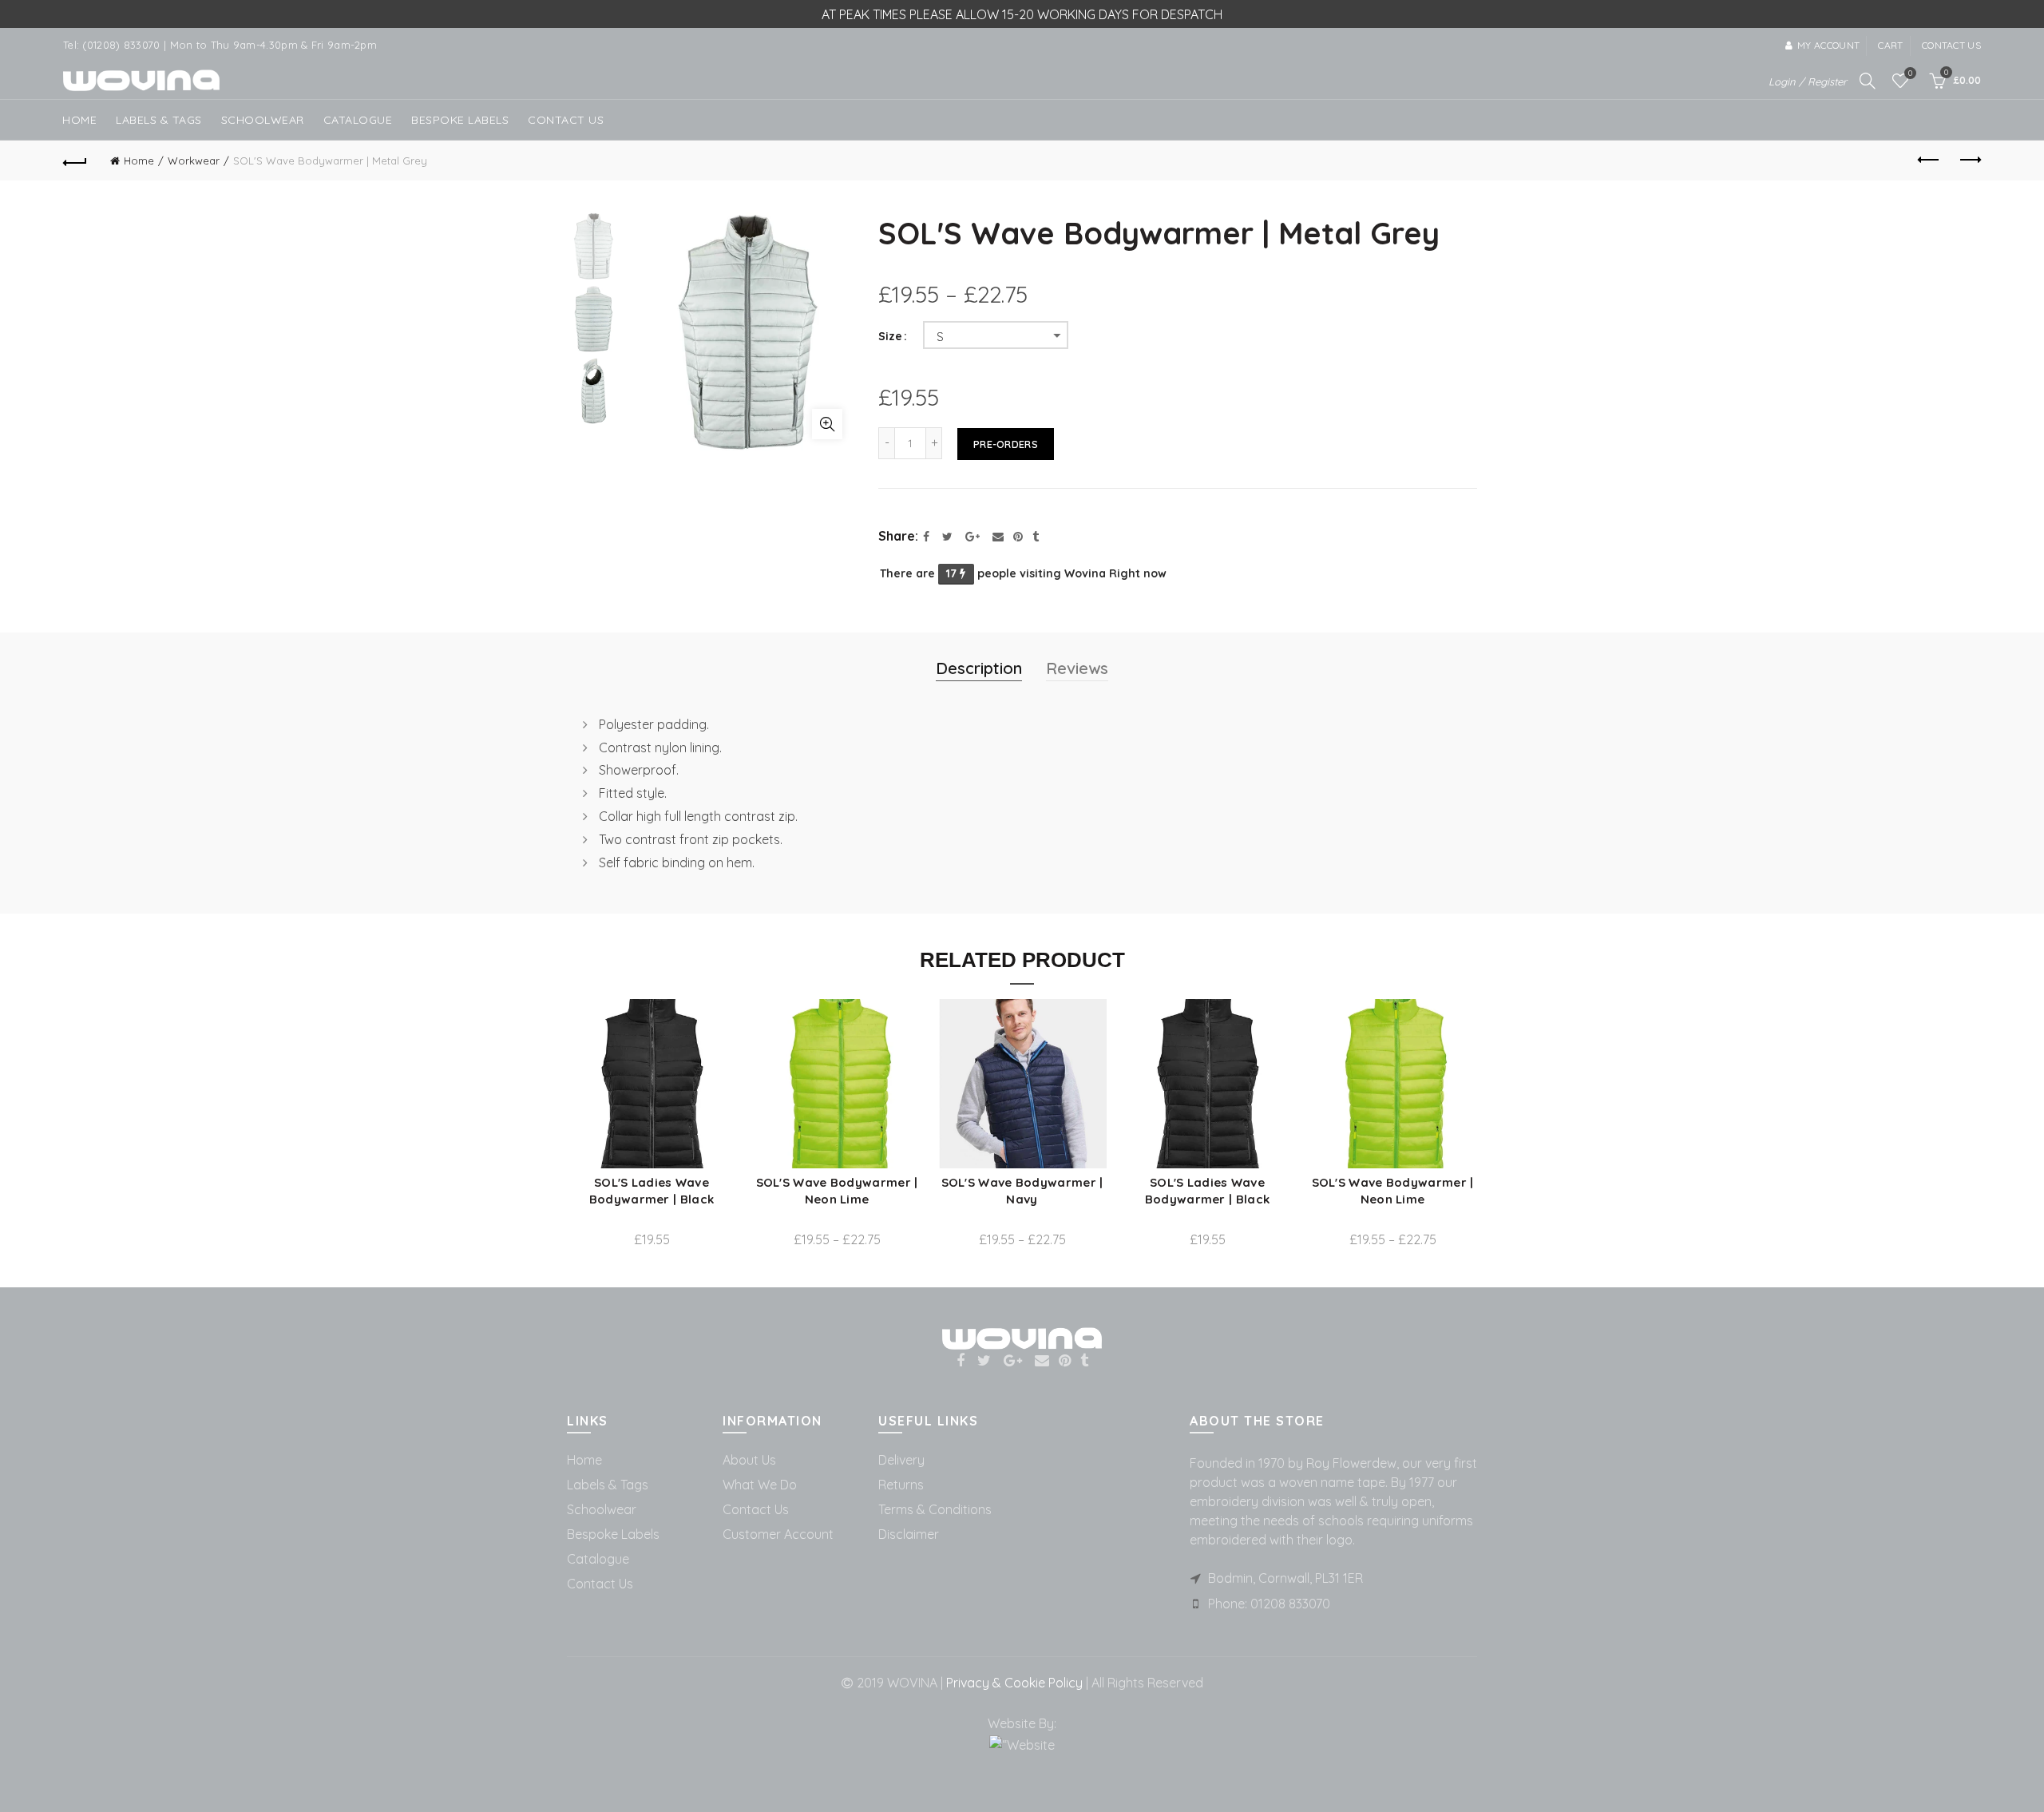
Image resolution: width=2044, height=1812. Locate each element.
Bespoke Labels (460, 120)
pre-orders (1006, 444)
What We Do (760, 1485)
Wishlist (1910, 73)
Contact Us (600, 1584)
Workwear (194, 161)
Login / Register (1808, 81)
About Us (749, 1460)
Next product (1969, 161)
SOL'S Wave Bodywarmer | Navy (1022, 1191)
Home (79, 120)
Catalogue (358, 120)
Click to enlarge (827, 424)
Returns (901, 1485)
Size (890, 337)
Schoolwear (602, 1509)
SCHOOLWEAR (263, 120)
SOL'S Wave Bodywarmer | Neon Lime (837, 1191)
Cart (1890, 45)
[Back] (75, 161)
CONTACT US (566, 120)
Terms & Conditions (935, 1509)
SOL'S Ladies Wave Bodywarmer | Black (652, 1191)
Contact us (1951, 45)
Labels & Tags (159, 120)
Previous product (1929, 161)
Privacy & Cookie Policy (1013, 1683)
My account (1828, 45)
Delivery (901, 1460)
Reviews (1077, 668)
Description (979, 668)
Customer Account (778, 1534)
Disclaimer (909, 1534)
